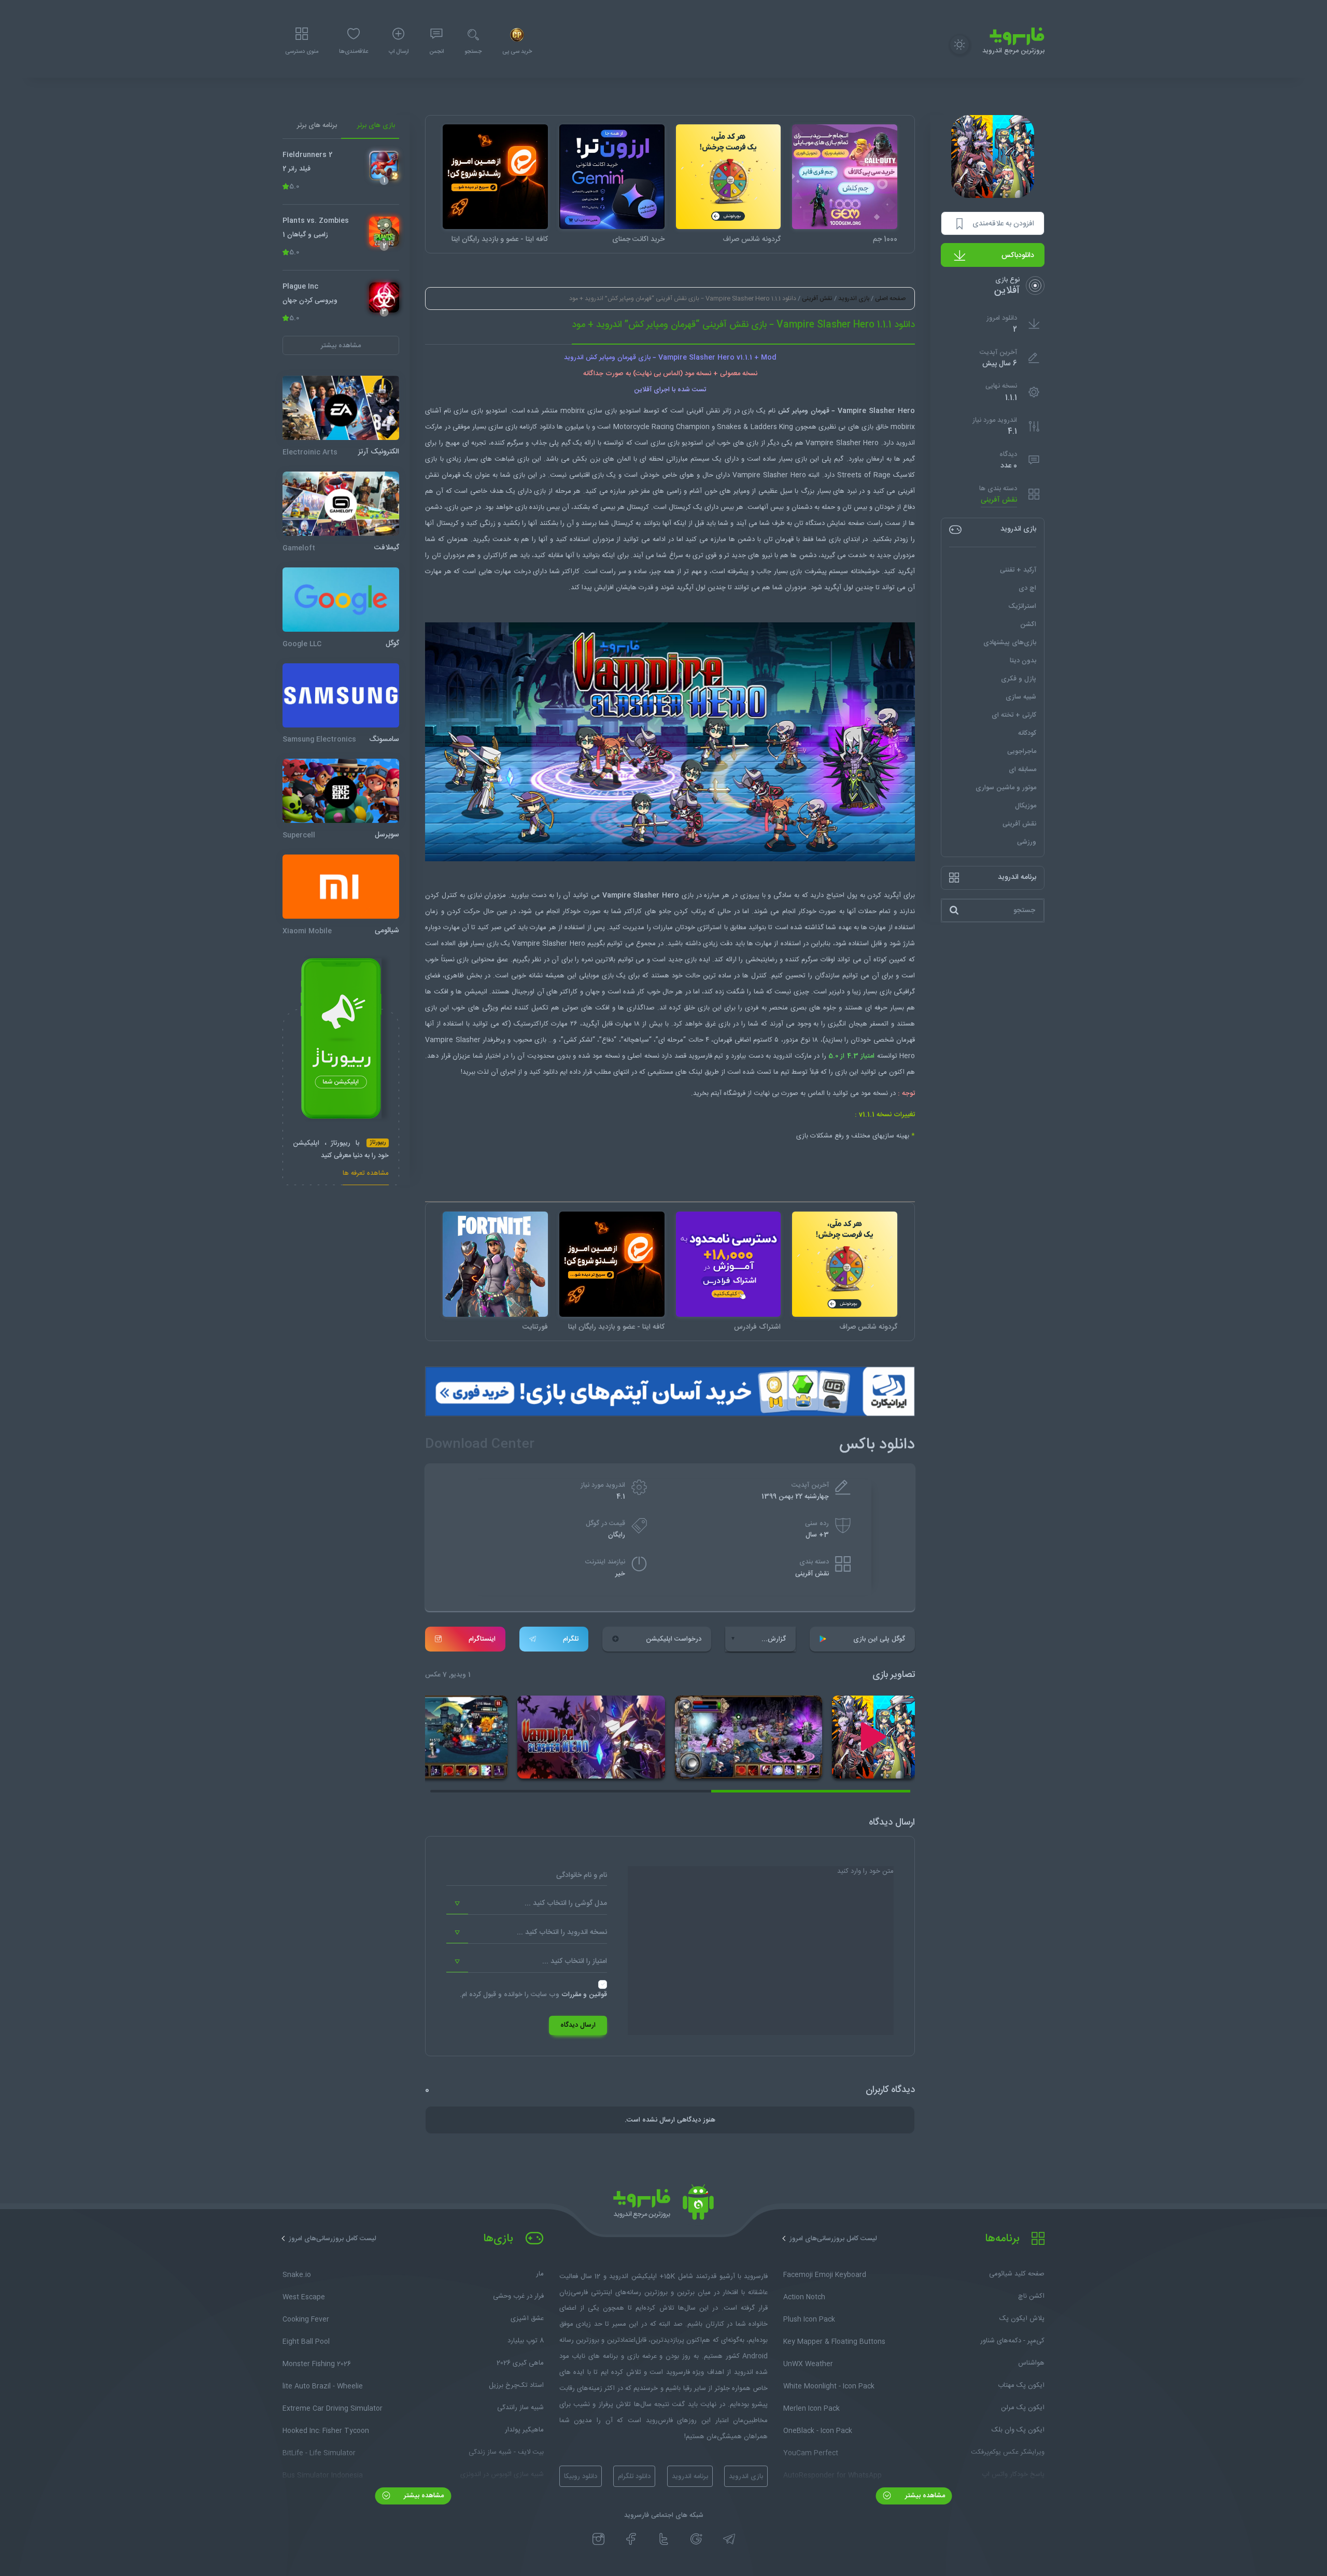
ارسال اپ (399, 52)
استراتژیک (1022, 606)
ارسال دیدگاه (578, 2025)
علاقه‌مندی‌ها (354, 52)
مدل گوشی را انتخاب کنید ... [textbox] (566, 1903)
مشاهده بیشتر (924, 2496)
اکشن (1028, 624)
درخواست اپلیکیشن (674, 1639)
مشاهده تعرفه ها (366, 1175)
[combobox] (527, 1904)
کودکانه (1027, 733)
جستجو (473, 52)
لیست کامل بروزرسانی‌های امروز (833, 2239)
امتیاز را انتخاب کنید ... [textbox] (575, 1961)
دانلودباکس (1018, 255)
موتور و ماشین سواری (1006, 788)
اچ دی (1027, 588)
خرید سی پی (517, 52)
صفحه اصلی (890, 298)
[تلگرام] (729, 2539)
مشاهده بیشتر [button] (341, 346)
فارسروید (700, 1056)
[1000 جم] (845, 177)
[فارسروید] (663, 2205)
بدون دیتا (1023, 661)
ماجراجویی (1022, 751)
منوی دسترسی (302, 52)
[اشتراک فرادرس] (729, 1264)
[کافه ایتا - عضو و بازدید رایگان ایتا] (495, 177)
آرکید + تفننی (1018, 570)
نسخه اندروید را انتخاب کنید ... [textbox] (562, 1932)
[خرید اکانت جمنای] (612, 177)
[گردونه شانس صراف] (729, 177)
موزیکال (1026, 806)
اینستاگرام (482, 1639)
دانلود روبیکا (581, 2477)
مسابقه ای (1022, 770)
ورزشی (1027, 842)
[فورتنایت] (495, 1264)
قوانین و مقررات (584, 1995)
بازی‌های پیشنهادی (1010, 643)
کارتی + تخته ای (1014, 715)
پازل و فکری (1019, 679)
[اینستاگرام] (598, 2539)
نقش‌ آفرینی (999, 500)
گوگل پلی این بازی (879, 1639)
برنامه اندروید (690, 2477)
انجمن (436, 52)
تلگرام (571, 1639)
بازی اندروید (854, 298)
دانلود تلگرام (634, 2477)
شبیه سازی (1021, 697)
